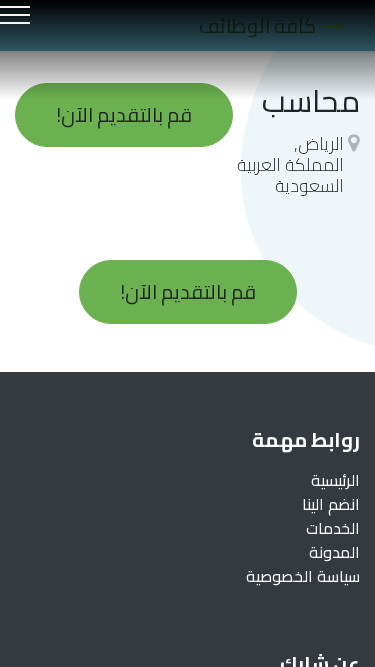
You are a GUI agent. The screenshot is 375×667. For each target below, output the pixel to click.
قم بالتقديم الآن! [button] (124, 114)
